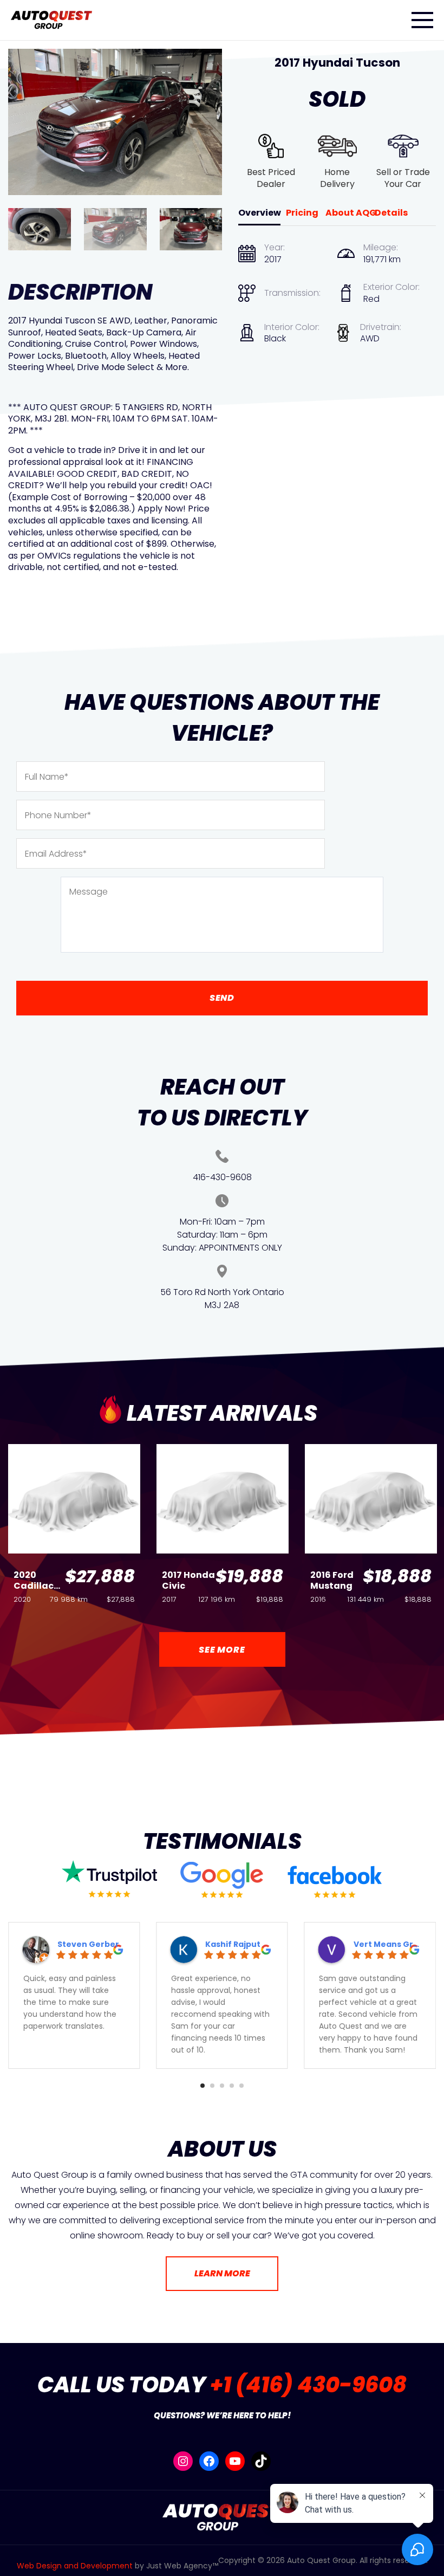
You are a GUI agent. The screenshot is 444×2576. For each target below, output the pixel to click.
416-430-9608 (222, 1177)
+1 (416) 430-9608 (308, 2385)
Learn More (222, 2273)
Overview (260, 213)
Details (391, 213)
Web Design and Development (75, 2566)
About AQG (351, 213)
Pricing (302, 213)
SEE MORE (222, 1650)
